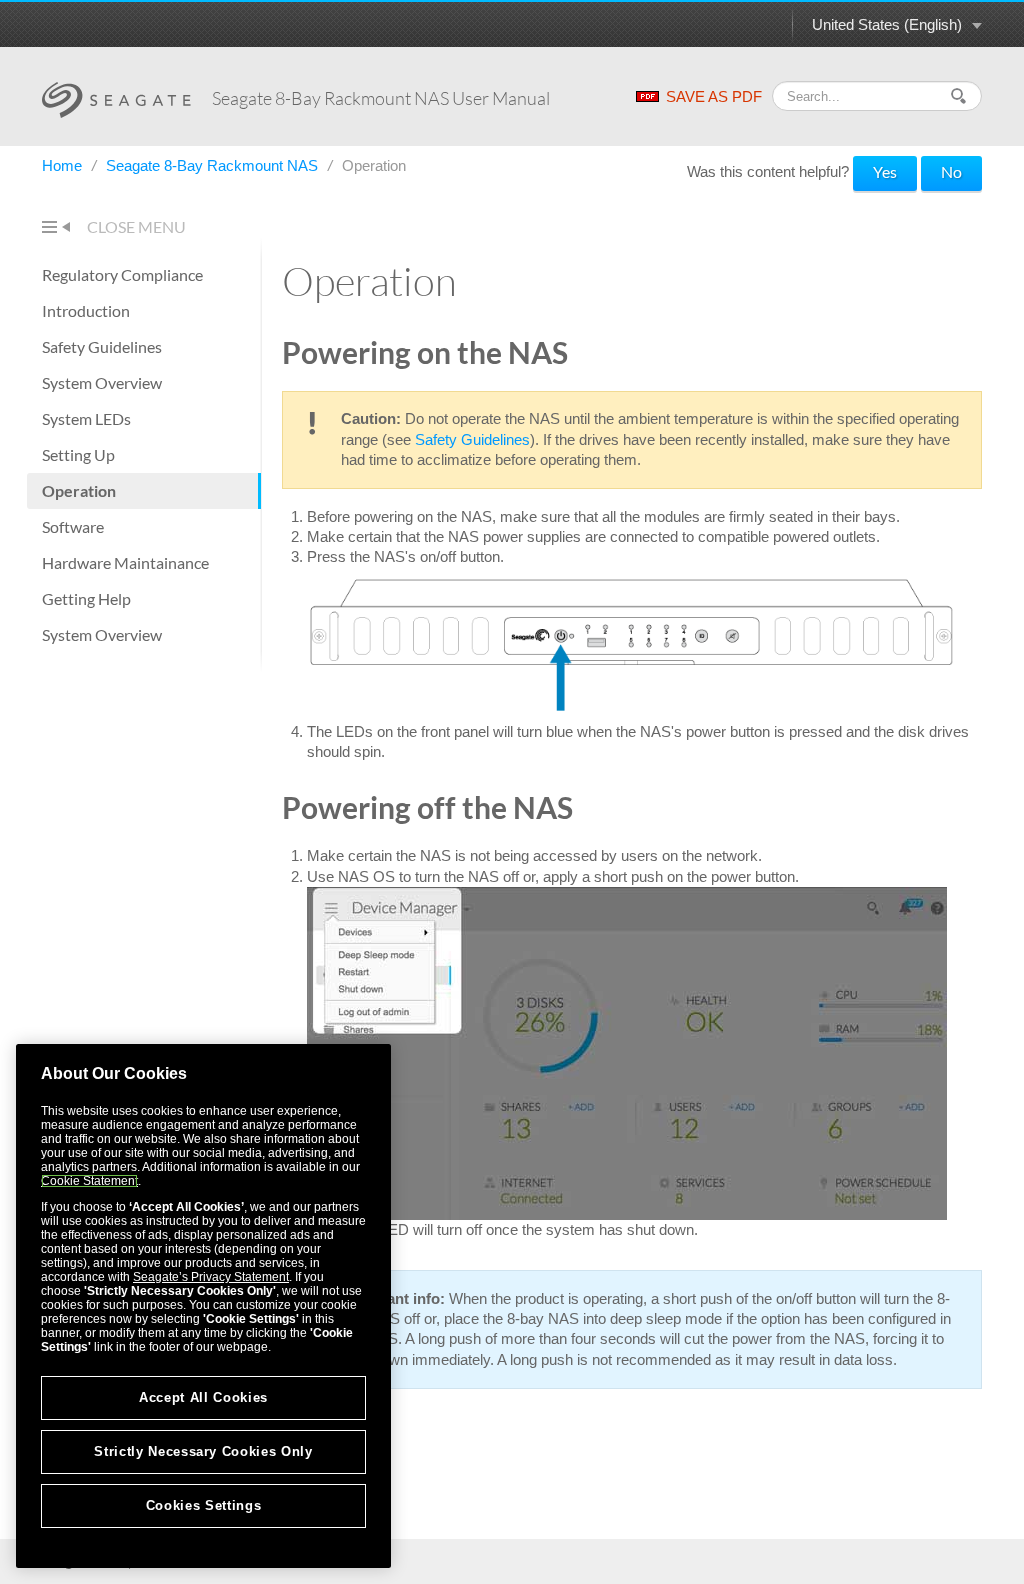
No (951, 171)
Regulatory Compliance (122, 274)
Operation (79, 490)
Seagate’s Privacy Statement (211, 1277)
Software (73, 526)
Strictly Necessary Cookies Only (203, 1451)
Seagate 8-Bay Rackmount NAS (214, 165)
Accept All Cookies (203, 1397)
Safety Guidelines (102, 346)
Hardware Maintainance (125, 562)
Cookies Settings (204, 1505)
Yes (885, 171)
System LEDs (86, 418)
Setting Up (78, 454)
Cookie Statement (89, 1181)
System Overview (102, 382)
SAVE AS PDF (714, 96)
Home (64, 165)
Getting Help (86, 598)
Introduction (86, 310)
